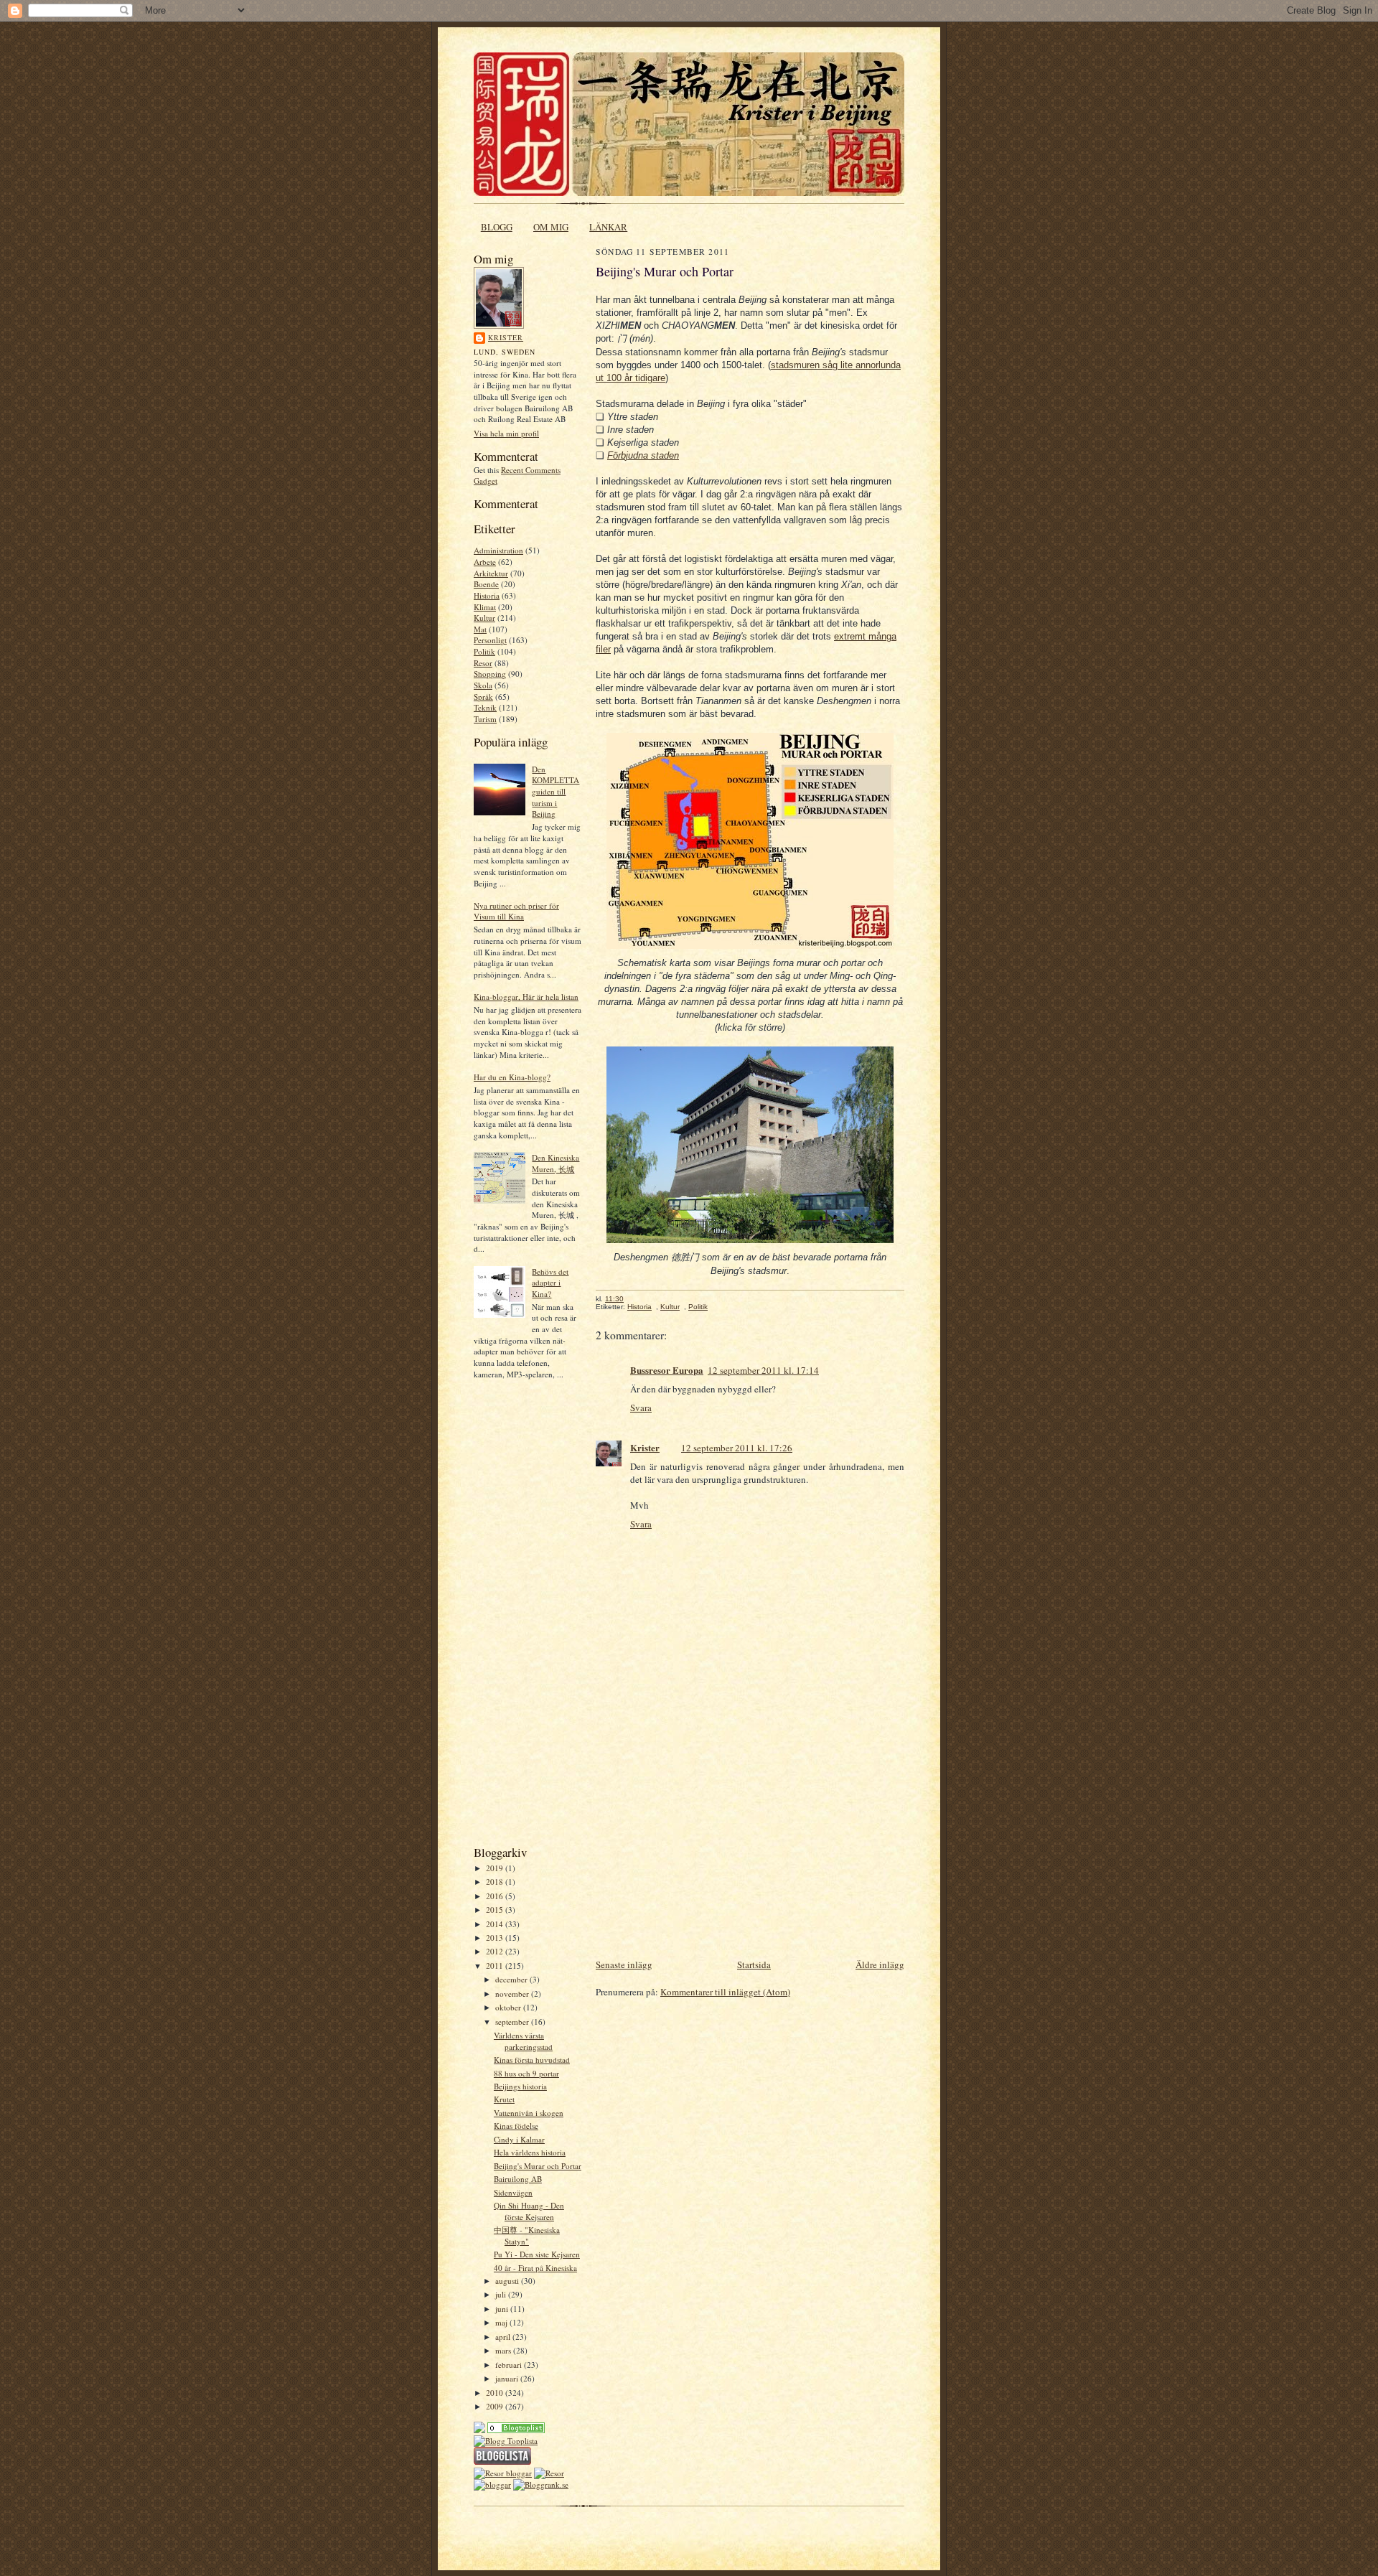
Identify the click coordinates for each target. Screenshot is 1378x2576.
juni (503, 2309)
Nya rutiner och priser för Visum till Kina (516, 911)
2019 (496, 1868)
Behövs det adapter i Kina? (550, 1283)
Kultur (484, 618)
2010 (496, 2393)
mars (504, 2350)
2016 (496, 1896)
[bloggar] (492, 2484)
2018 (496, 1882)
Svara (641, 1408)
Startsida (754, 1964)
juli (502, 2294)
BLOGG (497, 227)
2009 (496, 2406)
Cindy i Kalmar (519, 2139)
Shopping (490, 674)
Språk (483, 697)
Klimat (485, 607)
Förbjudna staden (643, 455)
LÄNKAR (608, 227)
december (512, 1979)
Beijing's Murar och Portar (538, 2166)
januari (508, 2378)
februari (510, 2365)
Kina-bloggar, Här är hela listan (526, 997)
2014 (496, 1924)
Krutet (504, 2099)
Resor (483, 663)
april (504, 2337)
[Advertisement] (517, 1617)
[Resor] (516, 2430)
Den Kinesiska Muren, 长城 (556, 1163)
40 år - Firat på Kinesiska (535, 2268)
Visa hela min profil (506, 433)
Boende (486, 584)
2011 (496, 1966)
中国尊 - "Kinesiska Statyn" (527, 2235)
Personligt (490, 640)
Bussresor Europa (667, 1370)
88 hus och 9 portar (526, 2073)
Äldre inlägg (880, 1964)
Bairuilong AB (518, 2179)
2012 (496, 1951)
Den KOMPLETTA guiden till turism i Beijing (556, 792)
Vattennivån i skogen (529, 2113)
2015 (496, 1910)
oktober (509, 2007)
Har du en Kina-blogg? (512, 1077)
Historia (487, 595)
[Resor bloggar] (503, 2473)
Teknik (485, 707)
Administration (498, 550)
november (513, 1994)
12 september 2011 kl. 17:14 (763, 1370)
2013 (496, 1938)
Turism (485, 719)
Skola (483, 685)
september (513, 2022)
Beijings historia (520, 2086)
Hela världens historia (530, 2152)
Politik (484, 651)
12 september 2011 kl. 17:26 (737, 1448)
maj (502, 2322)
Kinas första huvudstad (532, 2060)
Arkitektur (491, 573)
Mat (480, 629)
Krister (506, 337)
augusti (508, 2281)
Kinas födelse (516, 2126)
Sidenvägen (513, 2192)
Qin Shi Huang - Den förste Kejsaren (529, 2211)
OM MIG (551, 227)
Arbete (485, 562)
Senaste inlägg (624, 1964)
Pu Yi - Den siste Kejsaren (537, 2254)
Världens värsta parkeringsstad (523, 2041)
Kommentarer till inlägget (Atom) (725, 1992)
